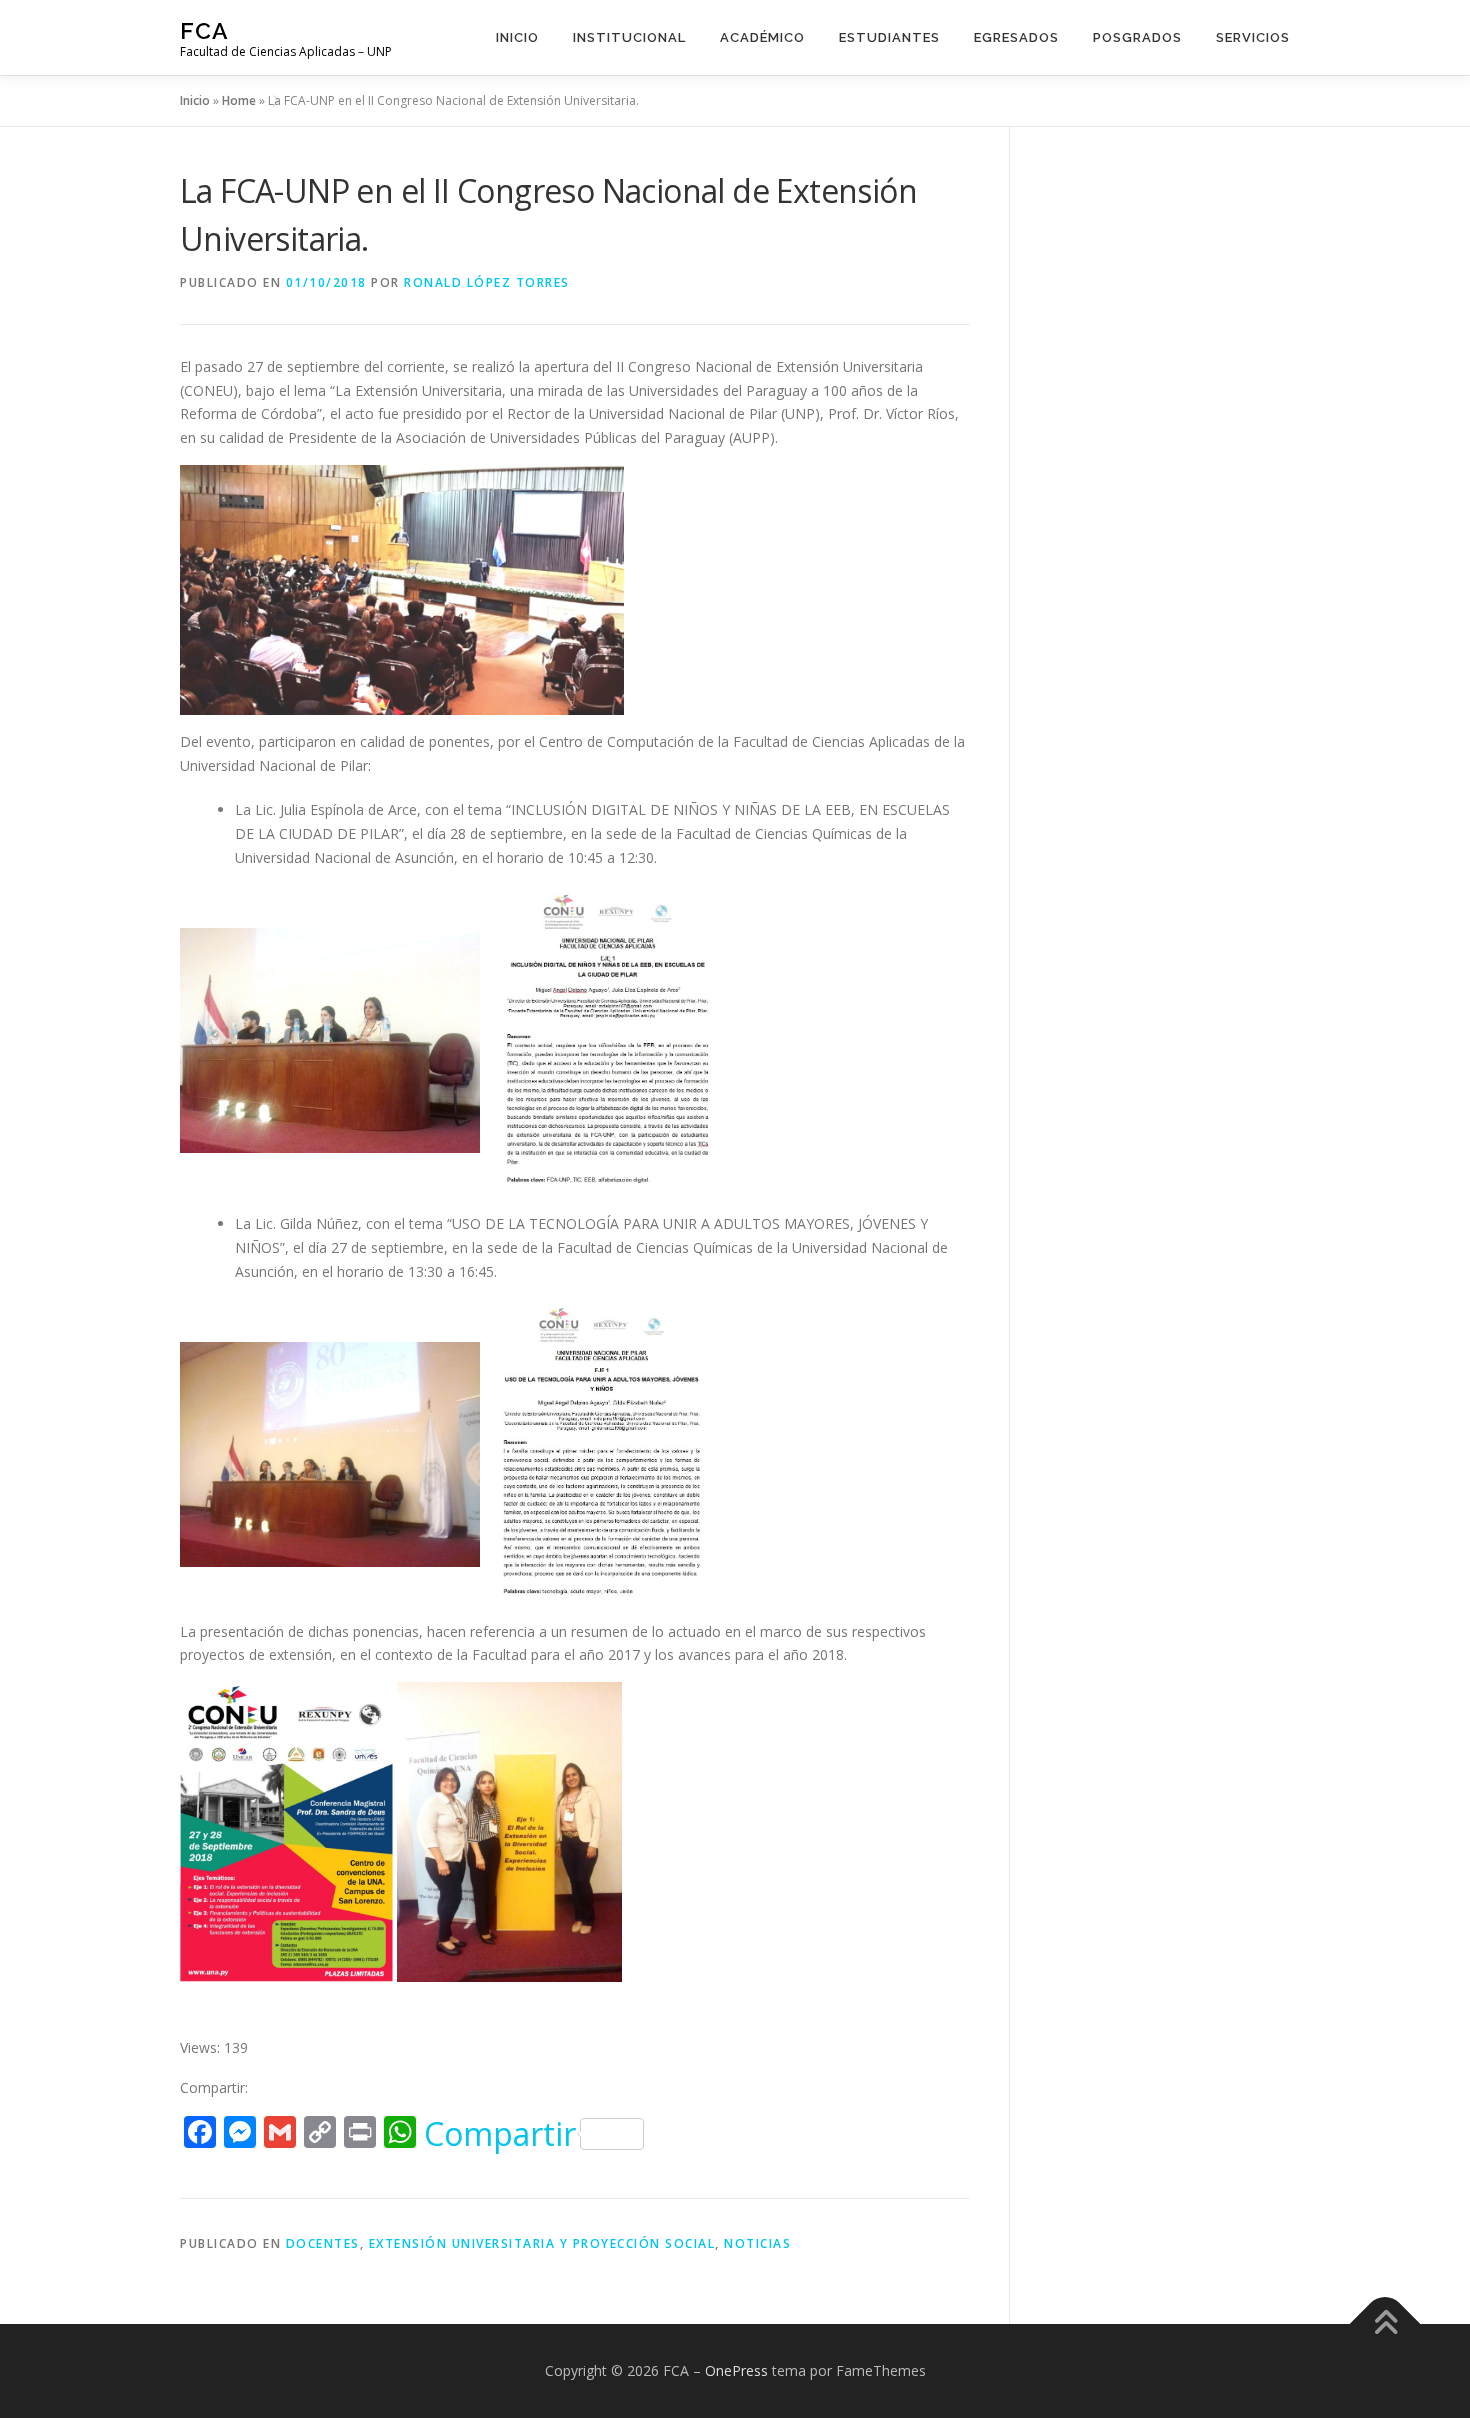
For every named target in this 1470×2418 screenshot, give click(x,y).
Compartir (500, 2134)
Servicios (1253, 37)
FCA (204, 30)
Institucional (629, 37)
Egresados (1016, 37)
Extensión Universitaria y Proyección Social (542, 2243)
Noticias (757, 2243)
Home (239, 100)
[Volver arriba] (1385, 2324)
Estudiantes (889, 37)
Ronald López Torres (487, 282)
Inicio (517, 37)
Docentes (323, 2243)
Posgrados (1137, 37)
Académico (762, 37)
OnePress (736, 2370)
